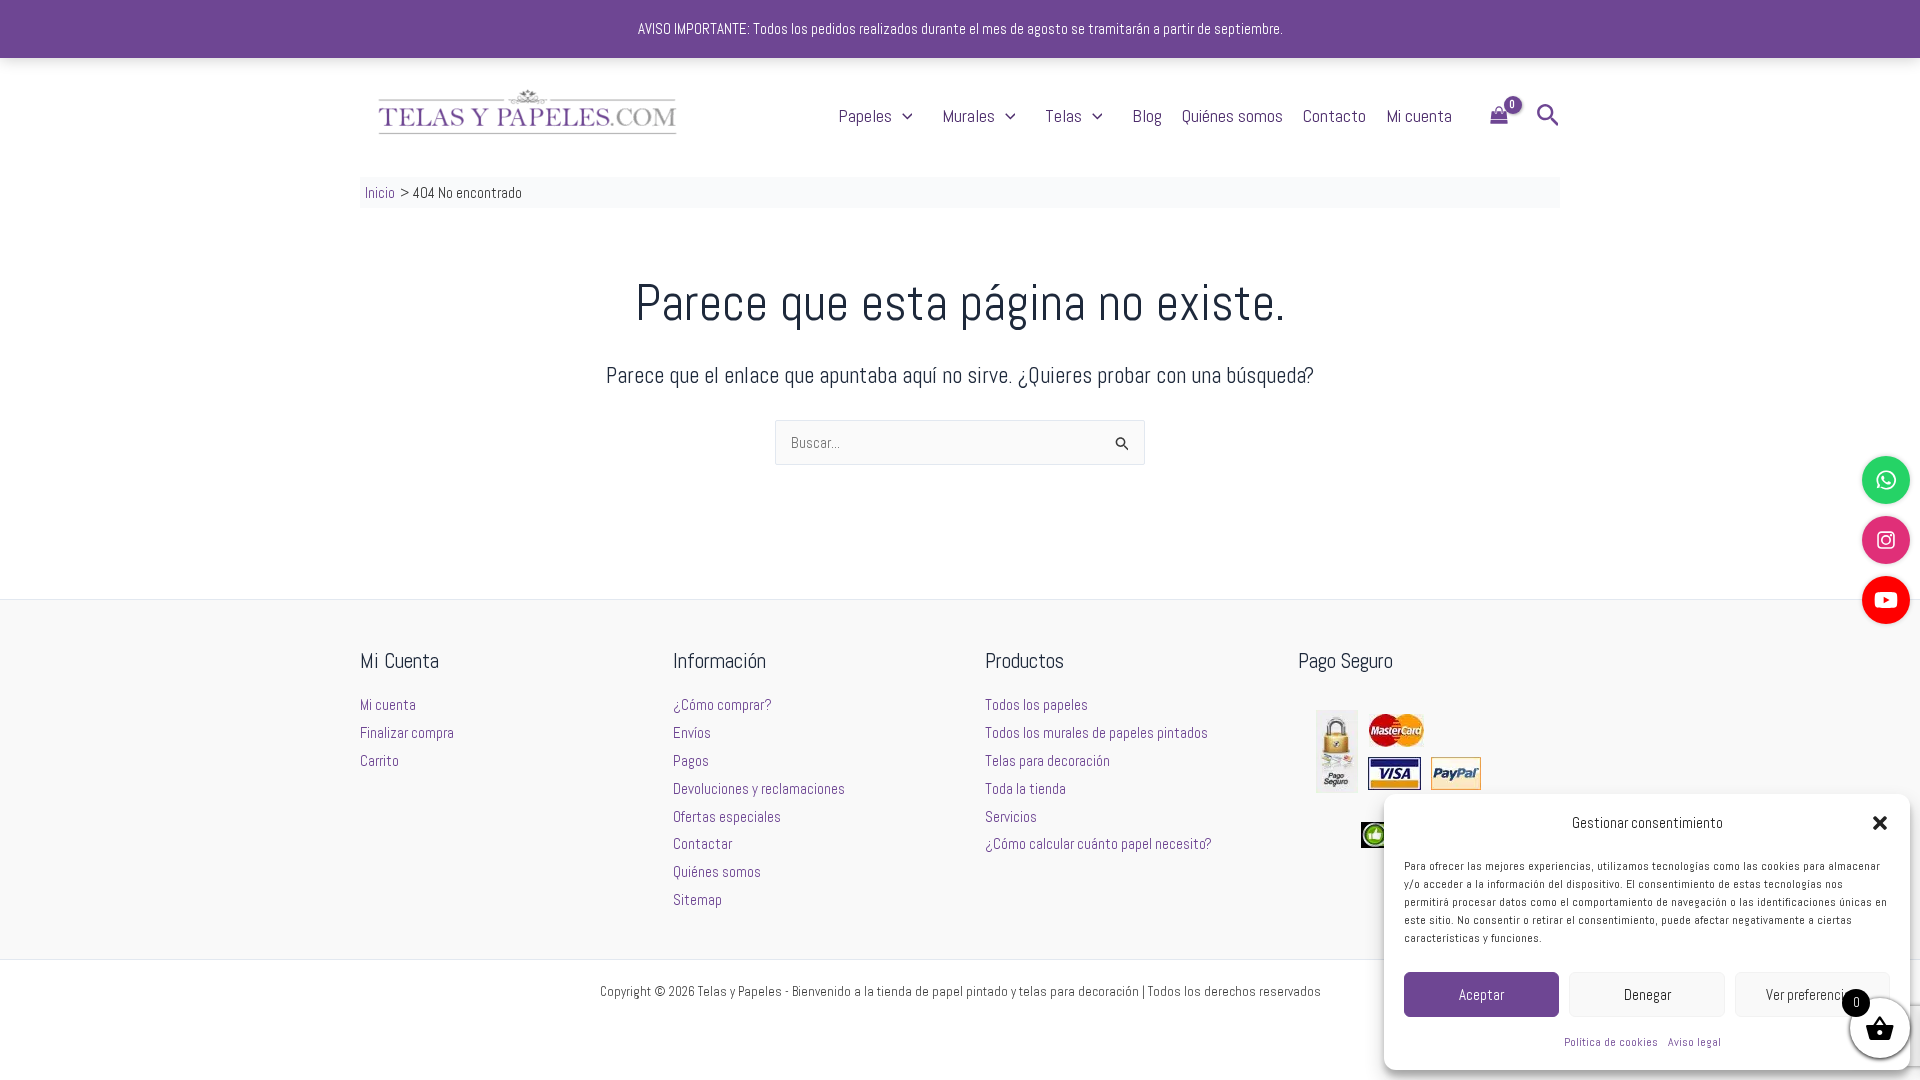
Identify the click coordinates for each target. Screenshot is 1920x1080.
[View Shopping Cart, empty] (1499, 116)
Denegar (1647, 994)
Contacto (1334, 115)
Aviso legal (1694, 1042)
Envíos (692, 732)
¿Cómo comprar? (722, 704)
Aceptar (1481, 994)
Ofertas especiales (727, 816)
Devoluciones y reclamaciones (759, 788)
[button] (1880, 823)
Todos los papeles (1036, 704)
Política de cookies (1611, 1042)
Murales (968, 115)
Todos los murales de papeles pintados (1096, 732)
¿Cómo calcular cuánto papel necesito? (1098, 843)
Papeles (865, 115)
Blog (1147, 115)
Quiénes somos (1232, 115)
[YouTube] (1886, 600)
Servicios (1011, 816)
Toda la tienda (1025, 788)
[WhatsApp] (1886, 480)
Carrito (379, 760)
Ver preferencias (1812, 994)
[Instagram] (1886, 540)
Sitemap (697, 899)
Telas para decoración (1047, 760)
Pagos (691, 760)
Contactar (702, 843)
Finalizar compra (407, 732)
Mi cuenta (1419, 115)
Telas (1063, 115)
